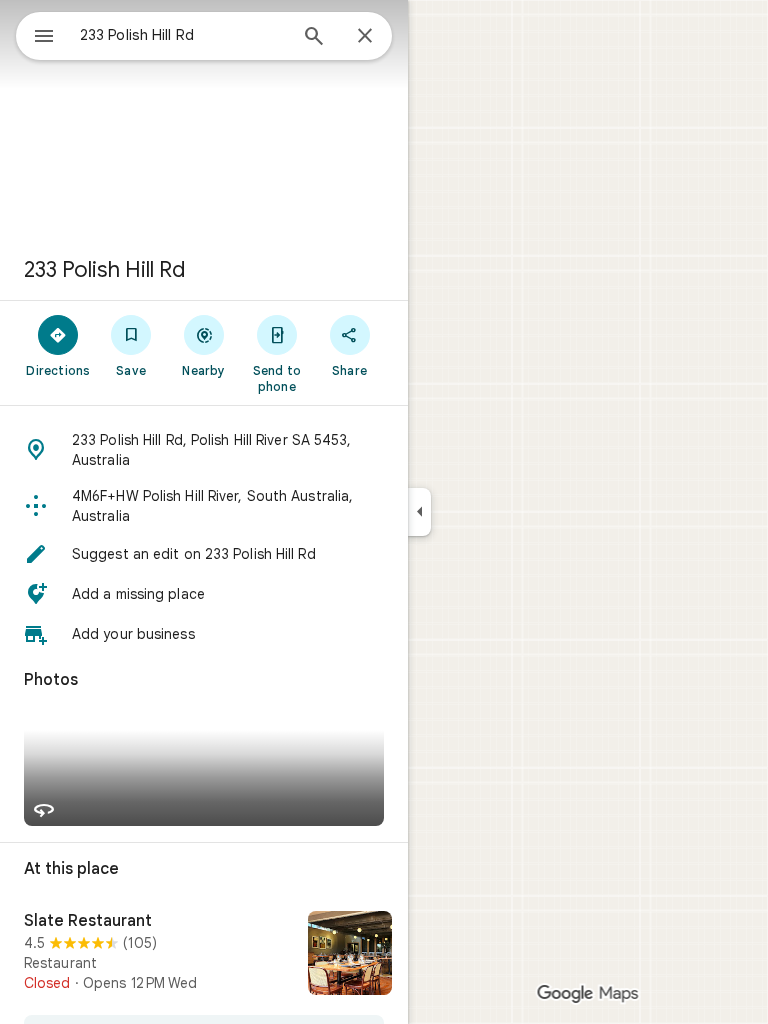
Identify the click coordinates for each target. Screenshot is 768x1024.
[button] (204, 450)
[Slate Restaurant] (204, 955)
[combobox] (183, 35)
